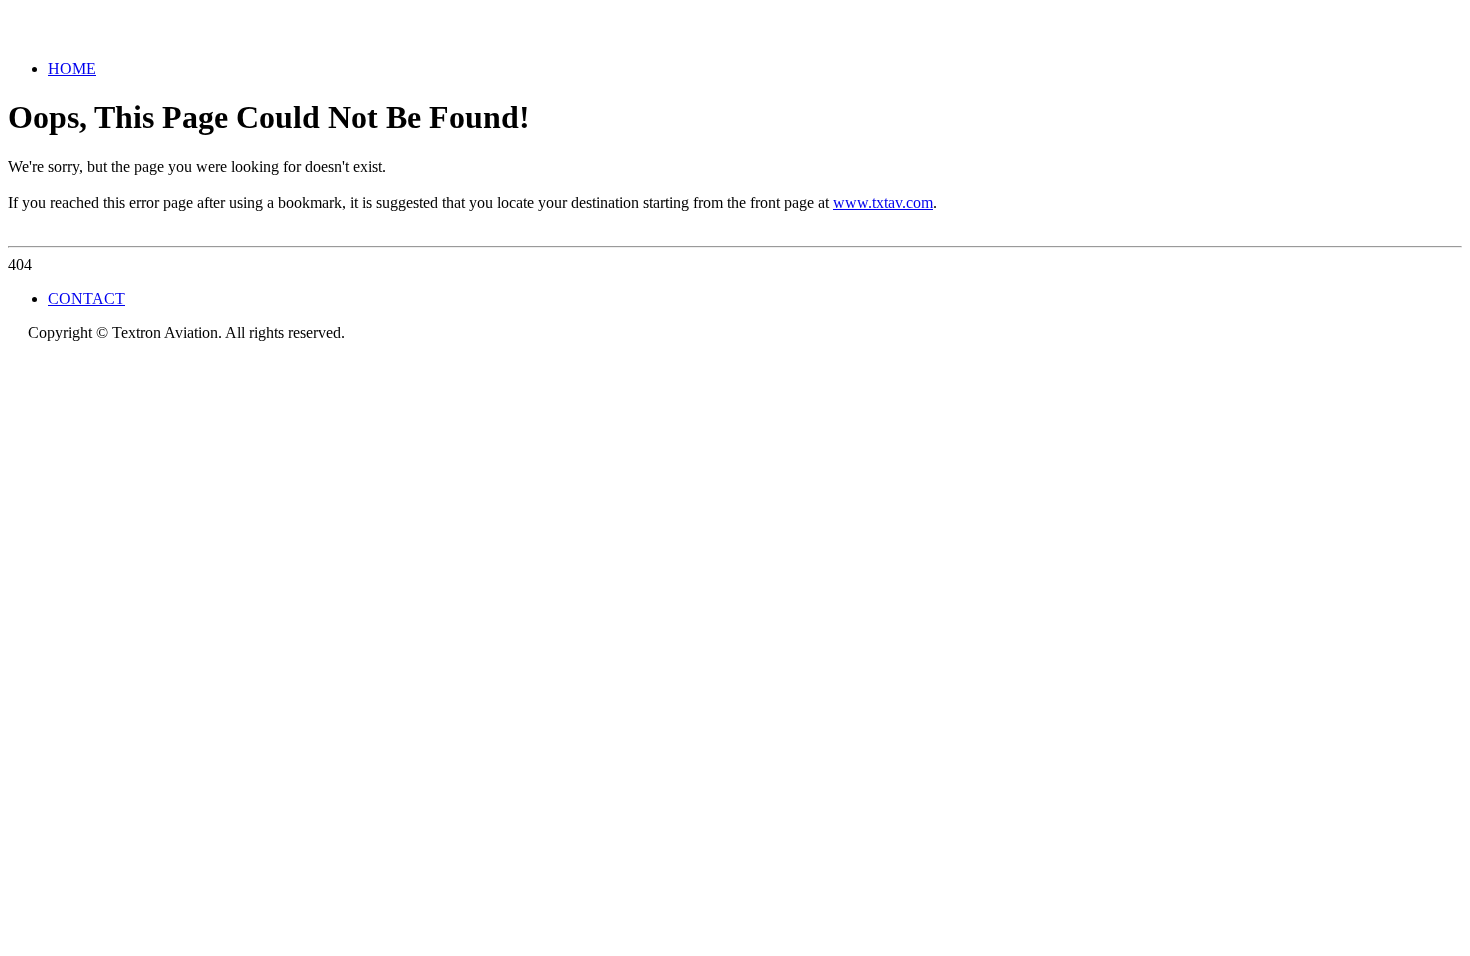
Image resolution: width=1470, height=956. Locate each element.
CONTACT (86, 298)
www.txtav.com (883, 202)
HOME (72, 68)
